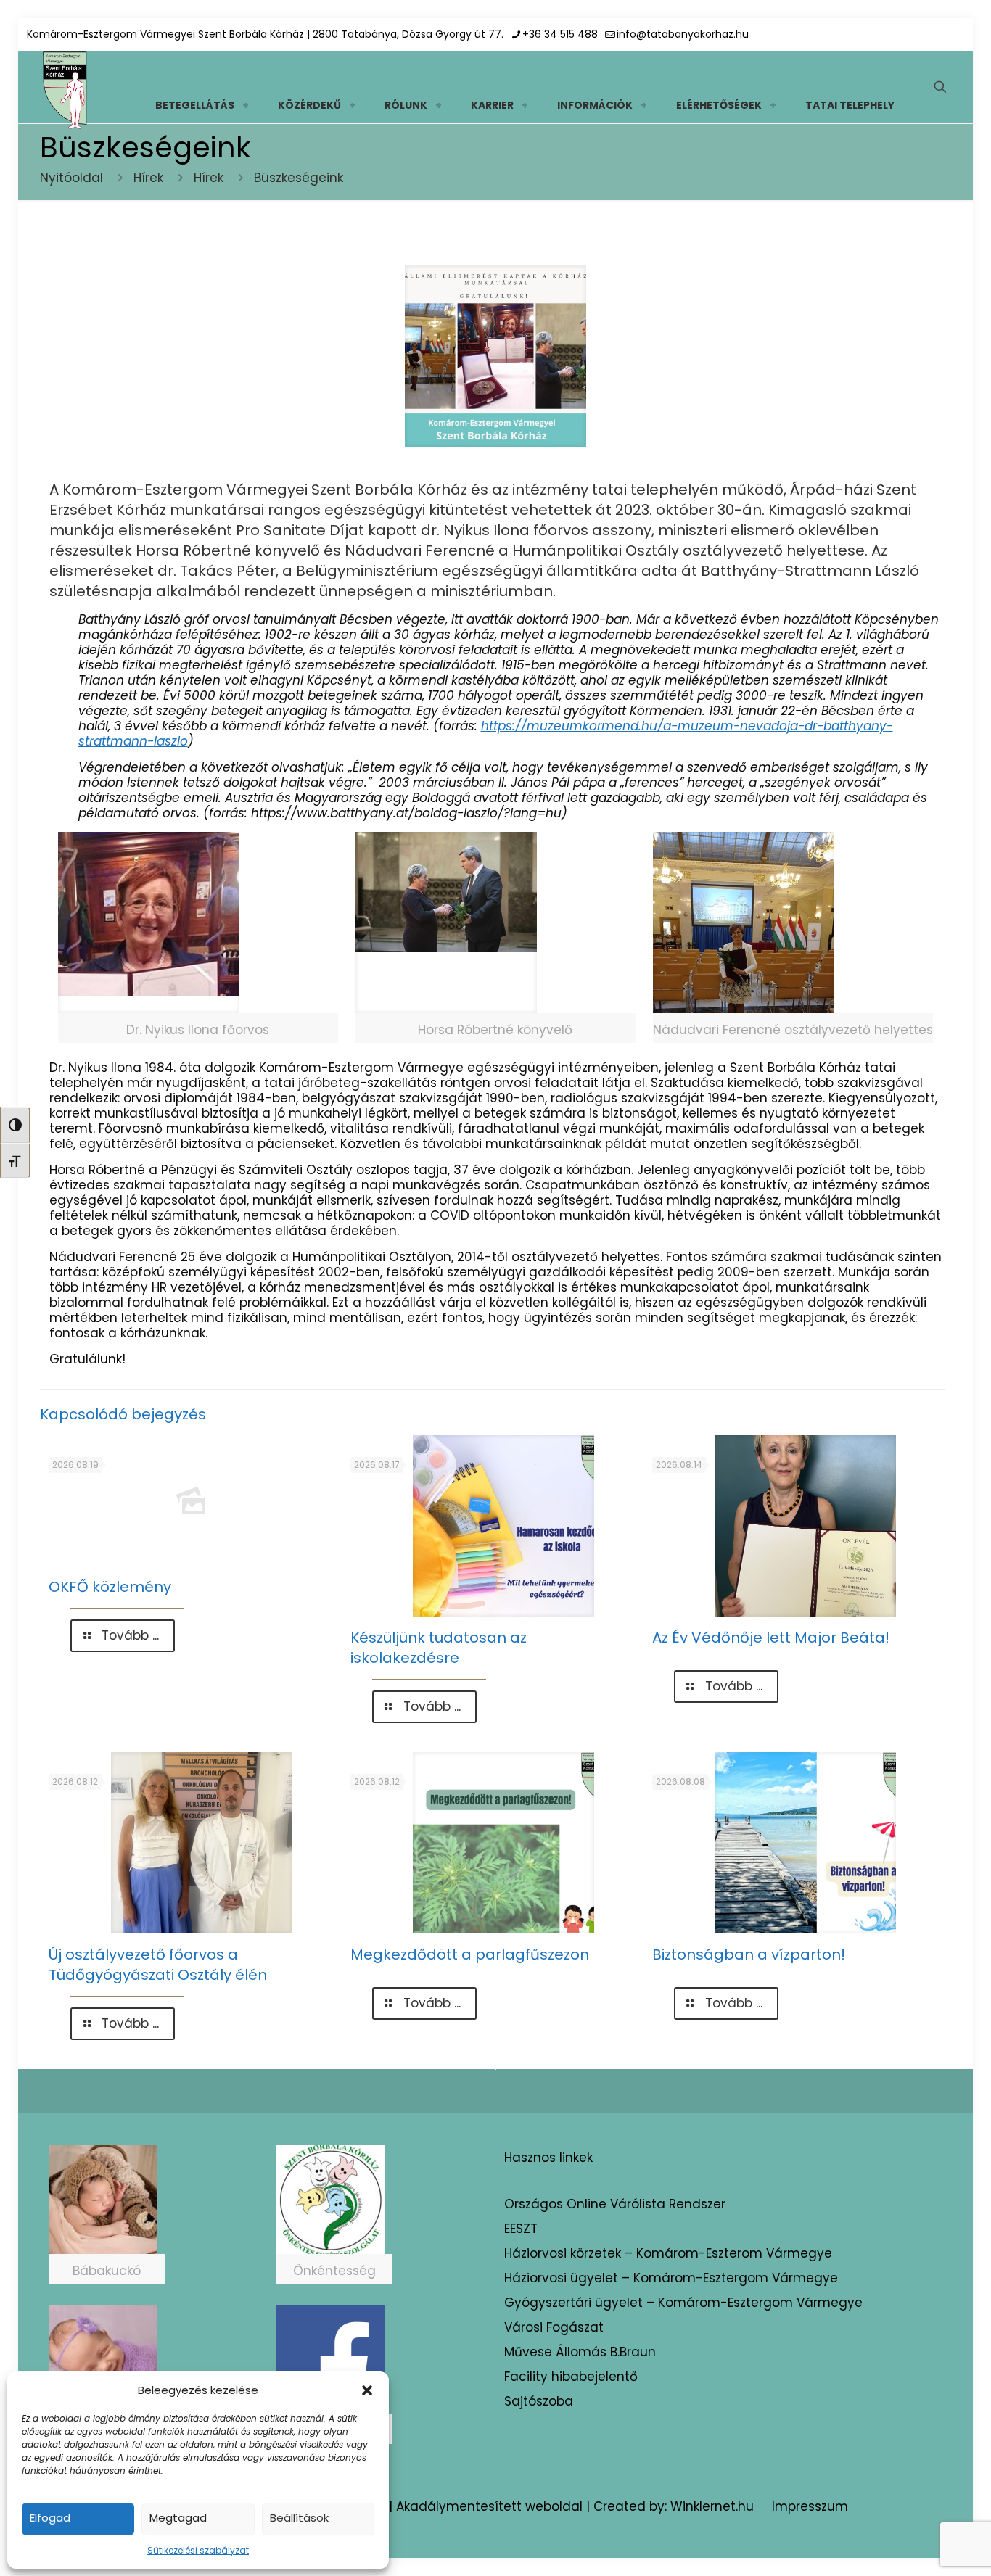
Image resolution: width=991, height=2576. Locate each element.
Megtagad (178, 2518)
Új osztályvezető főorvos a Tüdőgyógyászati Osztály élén (158, 1965)
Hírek (148, 178)
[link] (245, 105)
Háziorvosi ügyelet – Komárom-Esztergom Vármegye (671, 2278)
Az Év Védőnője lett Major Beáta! (771, 1638)
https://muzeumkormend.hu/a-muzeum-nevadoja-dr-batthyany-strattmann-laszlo (486, 734)
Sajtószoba (539, 2401)
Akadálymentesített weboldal (489, 2506)
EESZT (521, 2229)
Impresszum (810, 2506)
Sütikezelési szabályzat (198, 2550)
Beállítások (299, 2518)
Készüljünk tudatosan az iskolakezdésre (439, 1648)
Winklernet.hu (712, 2506)
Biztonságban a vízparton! (749, 1954)
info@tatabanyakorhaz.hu (683, 34)
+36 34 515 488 (560, 34)
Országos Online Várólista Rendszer (615, 2204)
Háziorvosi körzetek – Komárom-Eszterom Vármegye (668, 2253)
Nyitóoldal (71, 178)
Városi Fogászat (554, 2327)
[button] (367, 2390)
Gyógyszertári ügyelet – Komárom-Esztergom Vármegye (683, 2303)
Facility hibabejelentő (571, 2377)
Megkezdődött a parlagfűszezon (470, 1954)
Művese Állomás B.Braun (580, 2352)
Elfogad (50, 2518)
